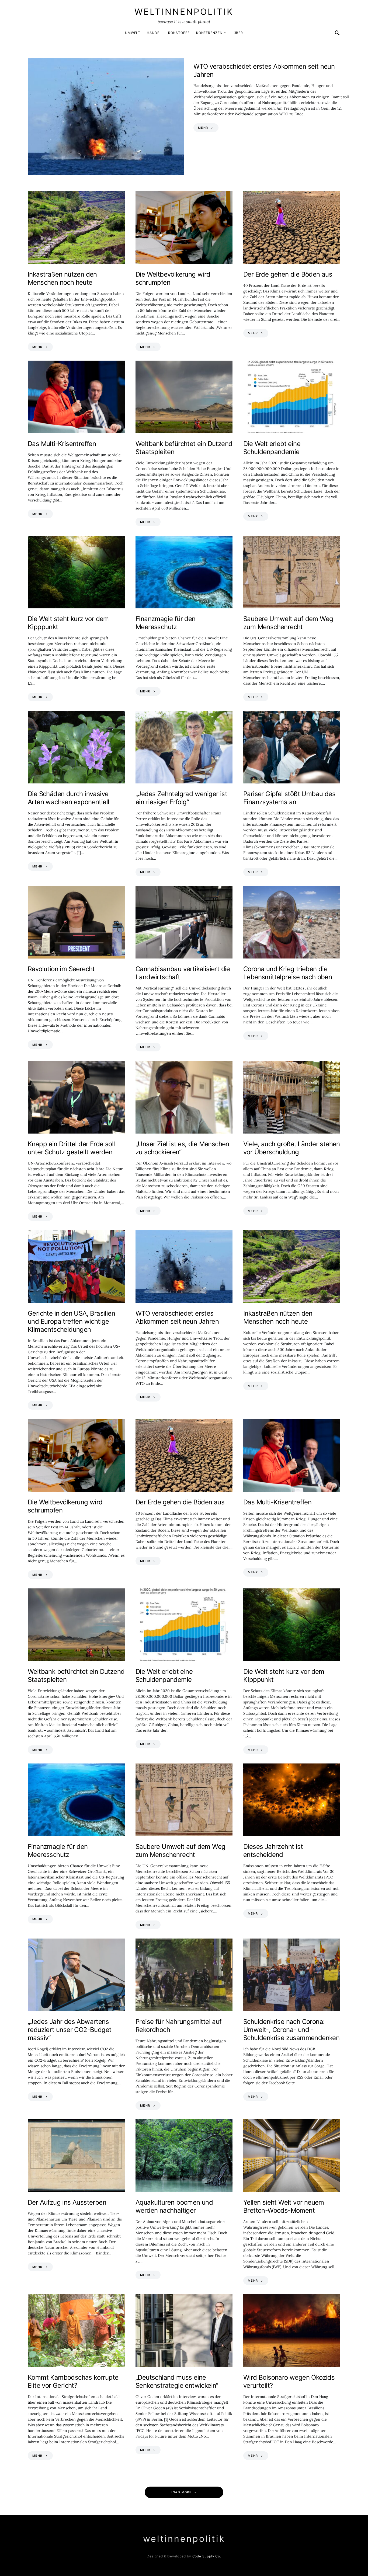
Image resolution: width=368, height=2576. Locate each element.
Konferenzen (209, 33)
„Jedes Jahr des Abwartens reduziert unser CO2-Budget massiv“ (70, 2030)
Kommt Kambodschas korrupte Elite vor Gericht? (73, 2381)
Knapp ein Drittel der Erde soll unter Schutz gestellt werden (71, 1148)
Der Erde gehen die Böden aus (288, 274)
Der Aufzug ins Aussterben (67, 2202)
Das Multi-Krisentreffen (62, 444)
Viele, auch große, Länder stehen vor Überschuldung (292, 1148)
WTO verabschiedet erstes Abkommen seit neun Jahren (177, 1317)
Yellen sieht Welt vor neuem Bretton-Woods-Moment (284, 2206)
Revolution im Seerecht (61, 969)
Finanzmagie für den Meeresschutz (166, 623)
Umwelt (133, 33)
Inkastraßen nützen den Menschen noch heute (62, 278)
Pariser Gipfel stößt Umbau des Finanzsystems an (289, 798)
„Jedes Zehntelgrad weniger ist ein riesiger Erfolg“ (181, 798)
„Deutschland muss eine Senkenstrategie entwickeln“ (177, 2381)
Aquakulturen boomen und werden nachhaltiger (174, 2206)
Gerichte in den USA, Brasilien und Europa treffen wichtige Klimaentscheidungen (71, 1321)
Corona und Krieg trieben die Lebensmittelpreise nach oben (288, 973)
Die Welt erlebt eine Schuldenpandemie (272, 448)
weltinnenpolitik (184, 12)
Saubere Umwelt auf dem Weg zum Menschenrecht (288, 623)
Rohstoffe (179, 33)
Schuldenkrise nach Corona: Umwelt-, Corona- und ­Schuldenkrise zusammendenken (291, 2030)
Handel (154, 33)
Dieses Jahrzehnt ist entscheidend (273, 1851)
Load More (181, 2492)
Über (238, 33)
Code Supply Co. (207, 2556)
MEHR (203, 128)
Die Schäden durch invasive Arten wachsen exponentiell (68, 798)
